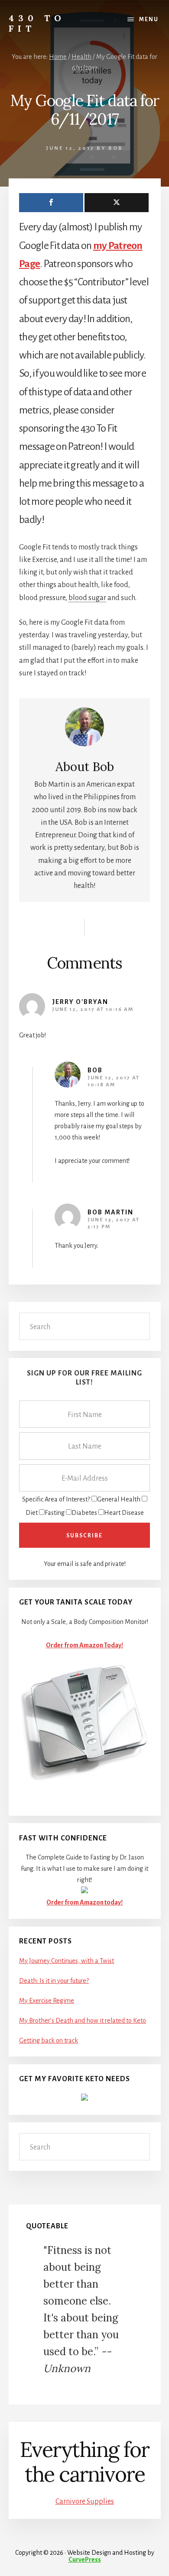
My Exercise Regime (47, 2001)
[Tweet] (117, 203)
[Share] (51, 203)
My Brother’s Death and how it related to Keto (83, 2021)
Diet (32, 1513)
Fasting (55, 1513)
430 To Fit (37, 23)
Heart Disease (124, 1513)
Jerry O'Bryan (80, 1002)
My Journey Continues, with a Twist (67, 1961)
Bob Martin (110, 1212)
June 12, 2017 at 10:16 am (93, 1009)
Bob (95, 1070)
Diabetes (84, 1513)
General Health (119, 1499)
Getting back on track (49, 2040)
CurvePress (85, 2560)
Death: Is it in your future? (54, 1981)
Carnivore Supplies (85, 2502)
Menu (149, 19)
